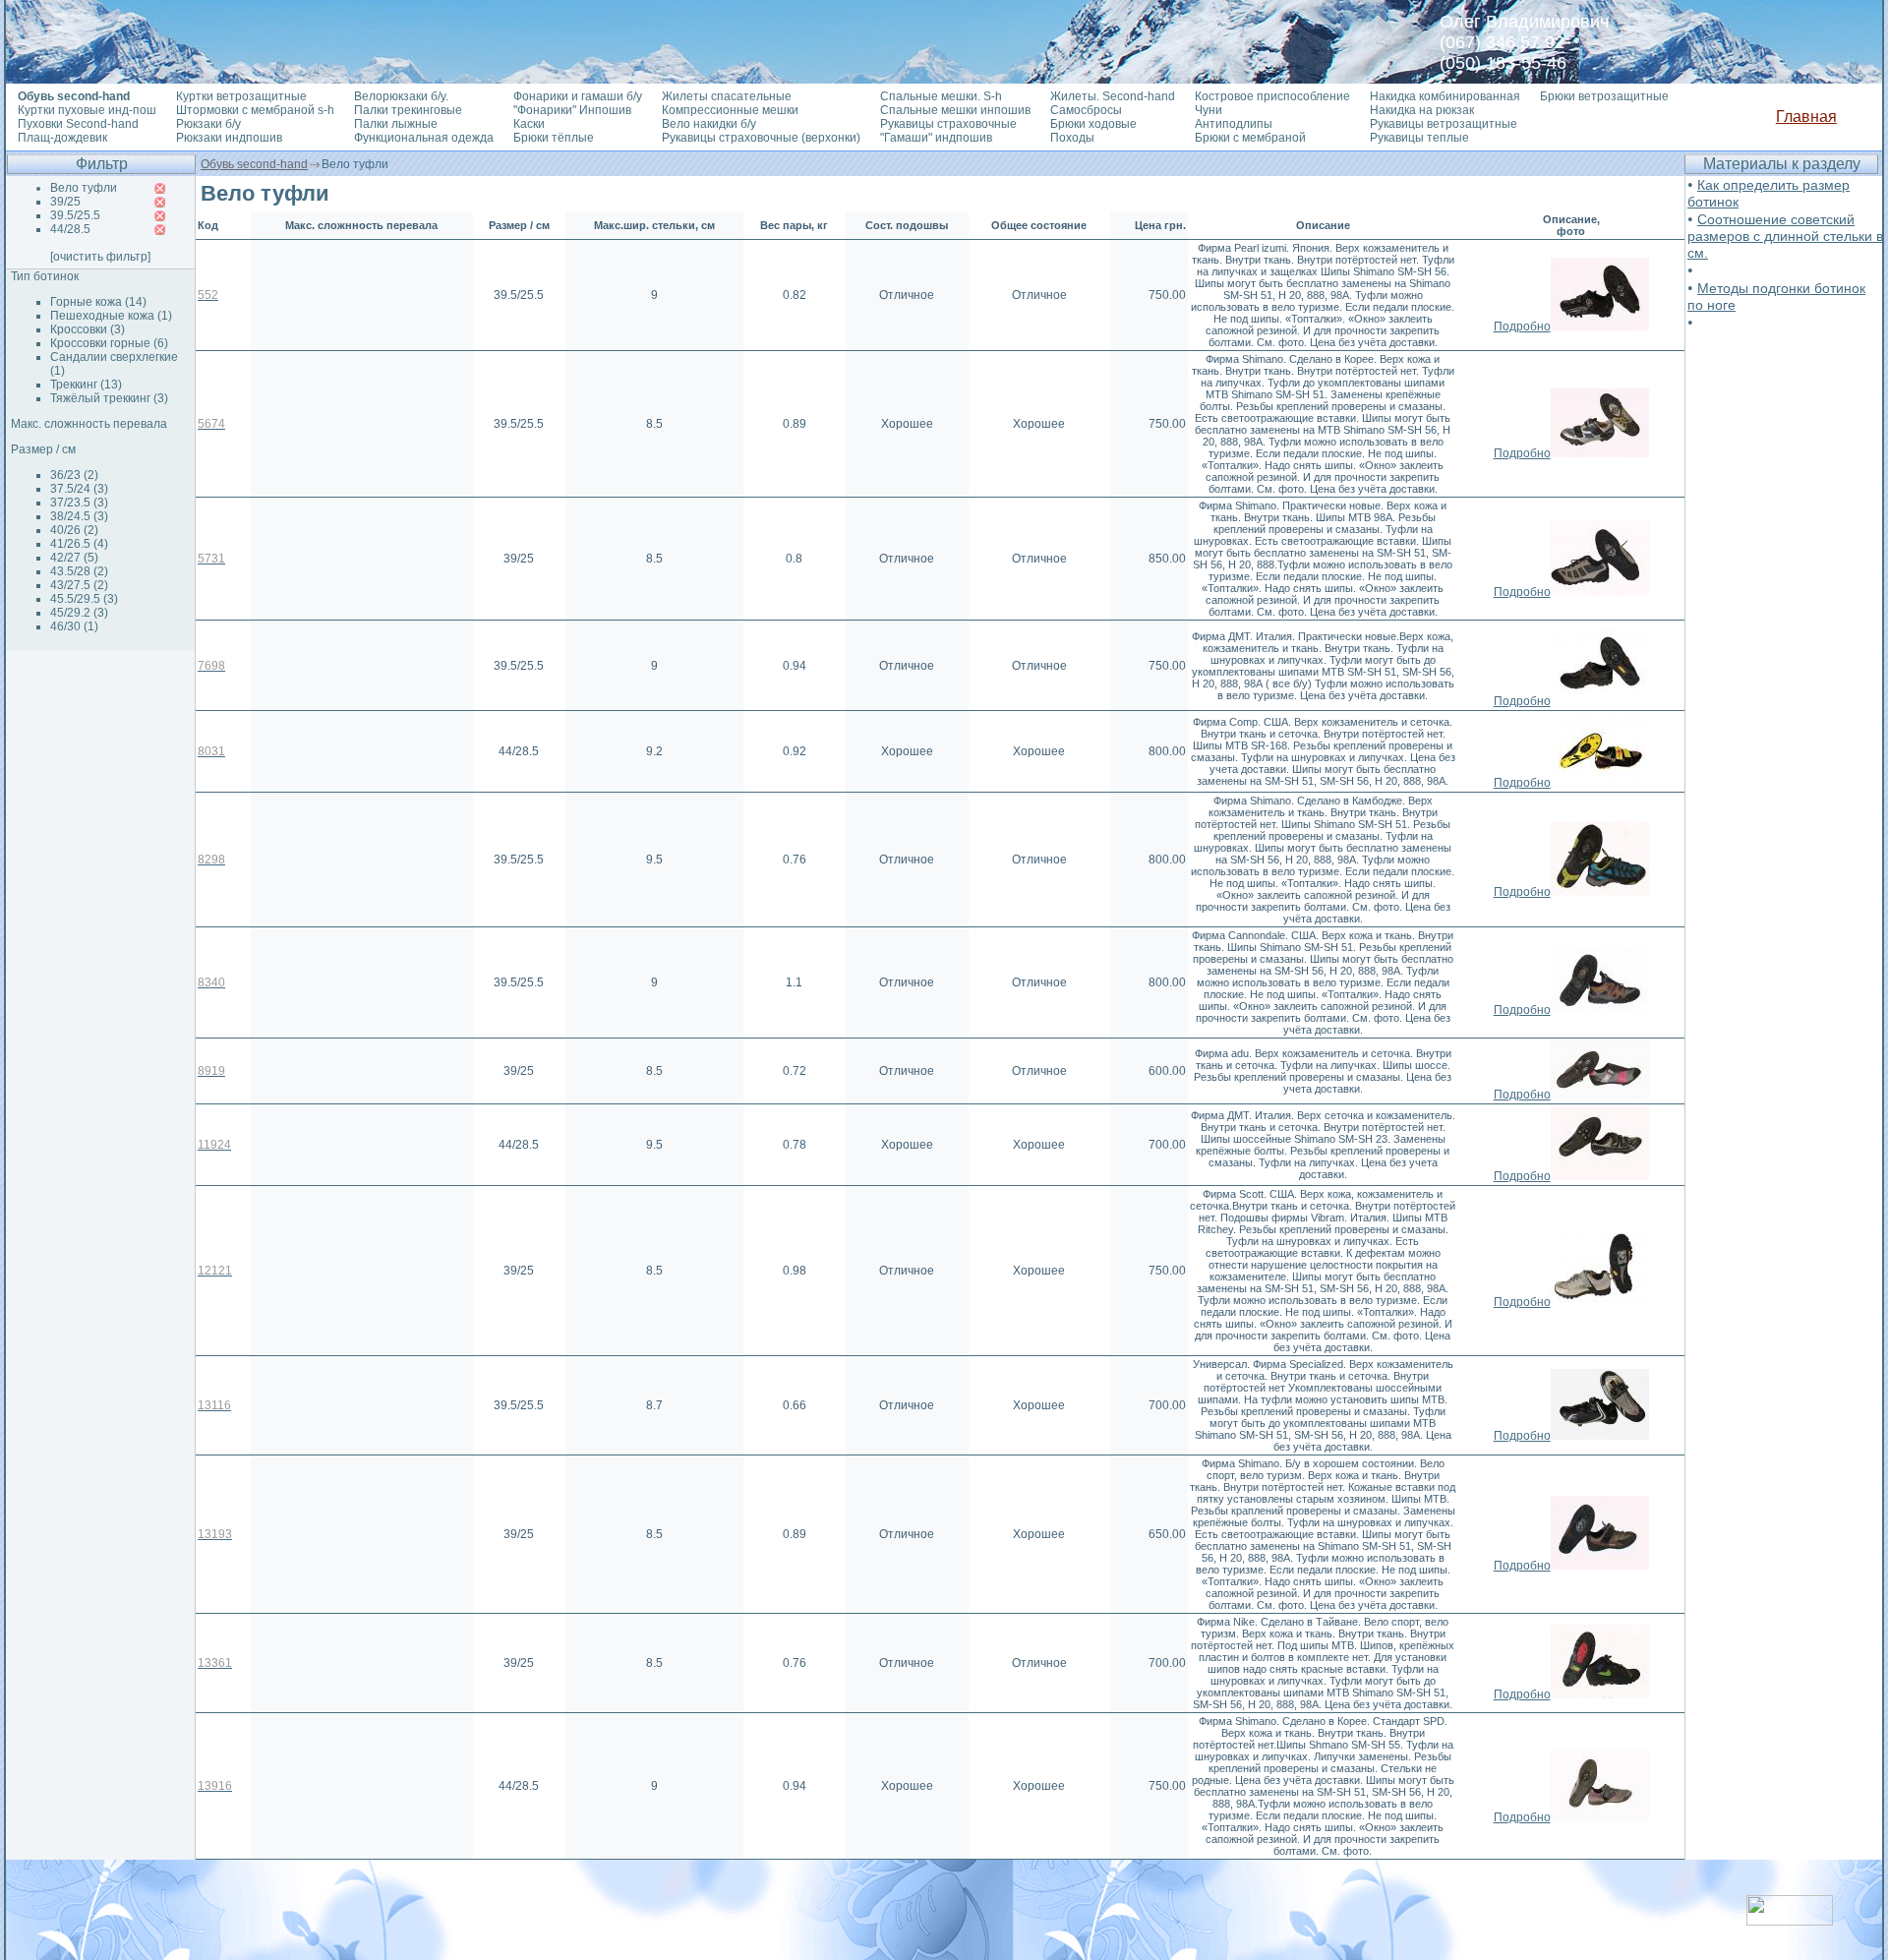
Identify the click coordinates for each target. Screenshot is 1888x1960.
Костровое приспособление (1272, 96)
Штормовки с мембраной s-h (255, 110)
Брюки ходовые (1093, 124)
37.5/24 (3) (79, 489)
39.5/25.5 (75, 215)
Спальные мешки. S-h (941, 96)
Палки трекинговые (408, 110)
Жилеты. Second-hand (1113, 96)
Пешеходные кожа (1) (111, 316)
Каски (529, 124)
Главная (1806, 117)
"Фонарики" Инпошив (572, 110)
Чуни (1209, 110)
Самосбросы (1086, 110)
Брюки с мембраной (1250, 138)
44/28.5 (70, 229)
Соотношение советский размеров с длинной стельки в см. (1785, 236)
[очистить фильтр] (100, 257)
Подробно (1522, 327)
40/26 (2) (74, 530)
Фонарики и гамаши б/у (578, 96)
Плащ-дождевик (62, 138)
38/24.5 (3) (79, 516)
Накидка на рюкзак (1422, 110)
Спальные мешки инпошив (955, 110)
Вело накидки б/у (709, 124)
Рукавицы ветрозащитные (1444, 124)
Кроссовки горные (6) (109, 343)
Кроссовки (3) (88, 329)
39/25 (65, 202)
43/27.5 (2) (79, 585)
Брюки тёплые (554, 138)
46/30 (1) (74, 626)
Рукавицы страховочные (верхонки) (761, 138)
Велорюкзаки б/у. (401, 96)
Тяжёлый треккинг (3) (109, 398)
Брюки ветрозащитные (1604, 96)
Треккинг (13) (86, 385)
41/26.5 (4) (79, 544)
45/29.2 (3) (79, 613)
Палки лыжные (396, 124)
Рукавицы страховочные (948, 124)
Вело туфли (84, 188)
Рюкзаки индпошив (229, 138)
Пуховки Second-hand (78, 124)
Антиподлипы (1234, 124)
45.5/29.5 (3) (84, 599)
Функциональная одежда (424, 138)
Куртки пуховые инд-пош (87, 110)
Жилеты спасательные (727, 96)
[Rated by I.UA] (1790, 1920)
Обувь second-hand (254, 164)
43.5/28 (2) (79, 571)
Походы (1072, 138)
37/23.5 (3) (79, 503)
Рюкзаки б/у (208, 124)
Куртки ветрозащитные (241, 96)
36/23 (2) (74, 475)
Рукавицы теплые (1419, 138)
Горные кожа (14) (98, 302)
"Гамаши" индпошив (936, 138)
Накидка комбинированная (1445, 96)
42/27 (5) (74, 558)
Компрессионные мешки (730, 110)
